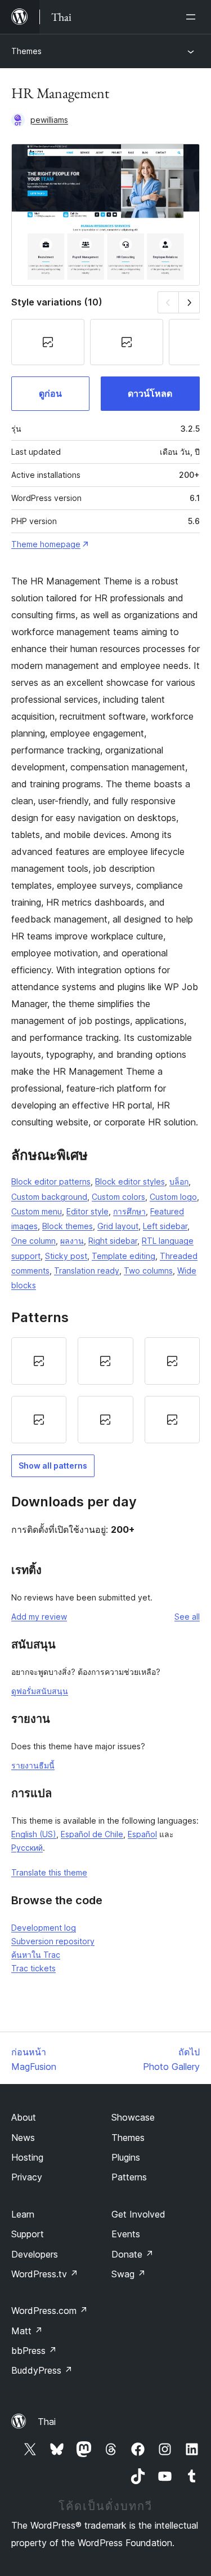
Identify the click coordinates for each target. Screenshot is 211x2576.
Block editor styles (130, 1181)
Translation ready (87, 1271)
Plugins (126, 2157)
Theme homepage (46, 544)
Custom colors (118, 1197)
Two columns (148, 1271)
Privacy (27, 2177)
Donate (133, 2254)
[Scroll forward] (189, 302)
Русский (27, 1848)
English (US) (34, 1834)
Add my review (39, 1617)
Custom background (49, 1197)
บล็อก (179, 1181)
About (24, 2117)
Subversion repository (53, 1941)
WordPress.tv (45, 2274)
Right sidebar (113, 1241)
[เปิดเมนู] (193, 17)
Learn (23, 2214)
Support (28, 2234)
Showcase (133, 2117)
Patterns (129, 2177)
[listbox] (105, 1390)
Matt (27, 2331)
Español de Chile (92, 1834)
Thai (47, 2422)
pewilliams (49, 120)
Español (142, 1834)
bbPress (34, 2351)
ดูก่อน (50, 393)
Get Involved (138, 2214)
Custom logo (173, 1197)
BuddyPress (42, 2370)
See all (187, 1617)
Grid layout (118, 1226)
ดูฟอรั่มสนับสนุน (40, 1691)
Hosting (27, 2157)
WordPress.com (50, 2311)
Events (126, 2234)
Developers (35, 2254)
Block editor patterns (51, 1181)
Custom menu (37, 1211)
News (23, 2138)
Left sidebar (165, 1226)
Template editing (124, 1256)
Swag (129, 2274)
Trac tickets (33, 1968)
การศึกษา (129, 1211)
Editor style (87, 1211)
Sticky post (66, 1256)
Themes (26, 51)
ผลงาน (72, 1241)
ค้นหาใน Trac (36, 1955)
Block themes (68, 1226)
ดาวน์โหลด (150, 393)
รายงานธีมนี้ (33, 1765)
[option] (39, 1361)
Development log (44, 1928)
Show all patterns (53, 1466)
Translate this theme (49, 1872)
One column (33, 1241)
